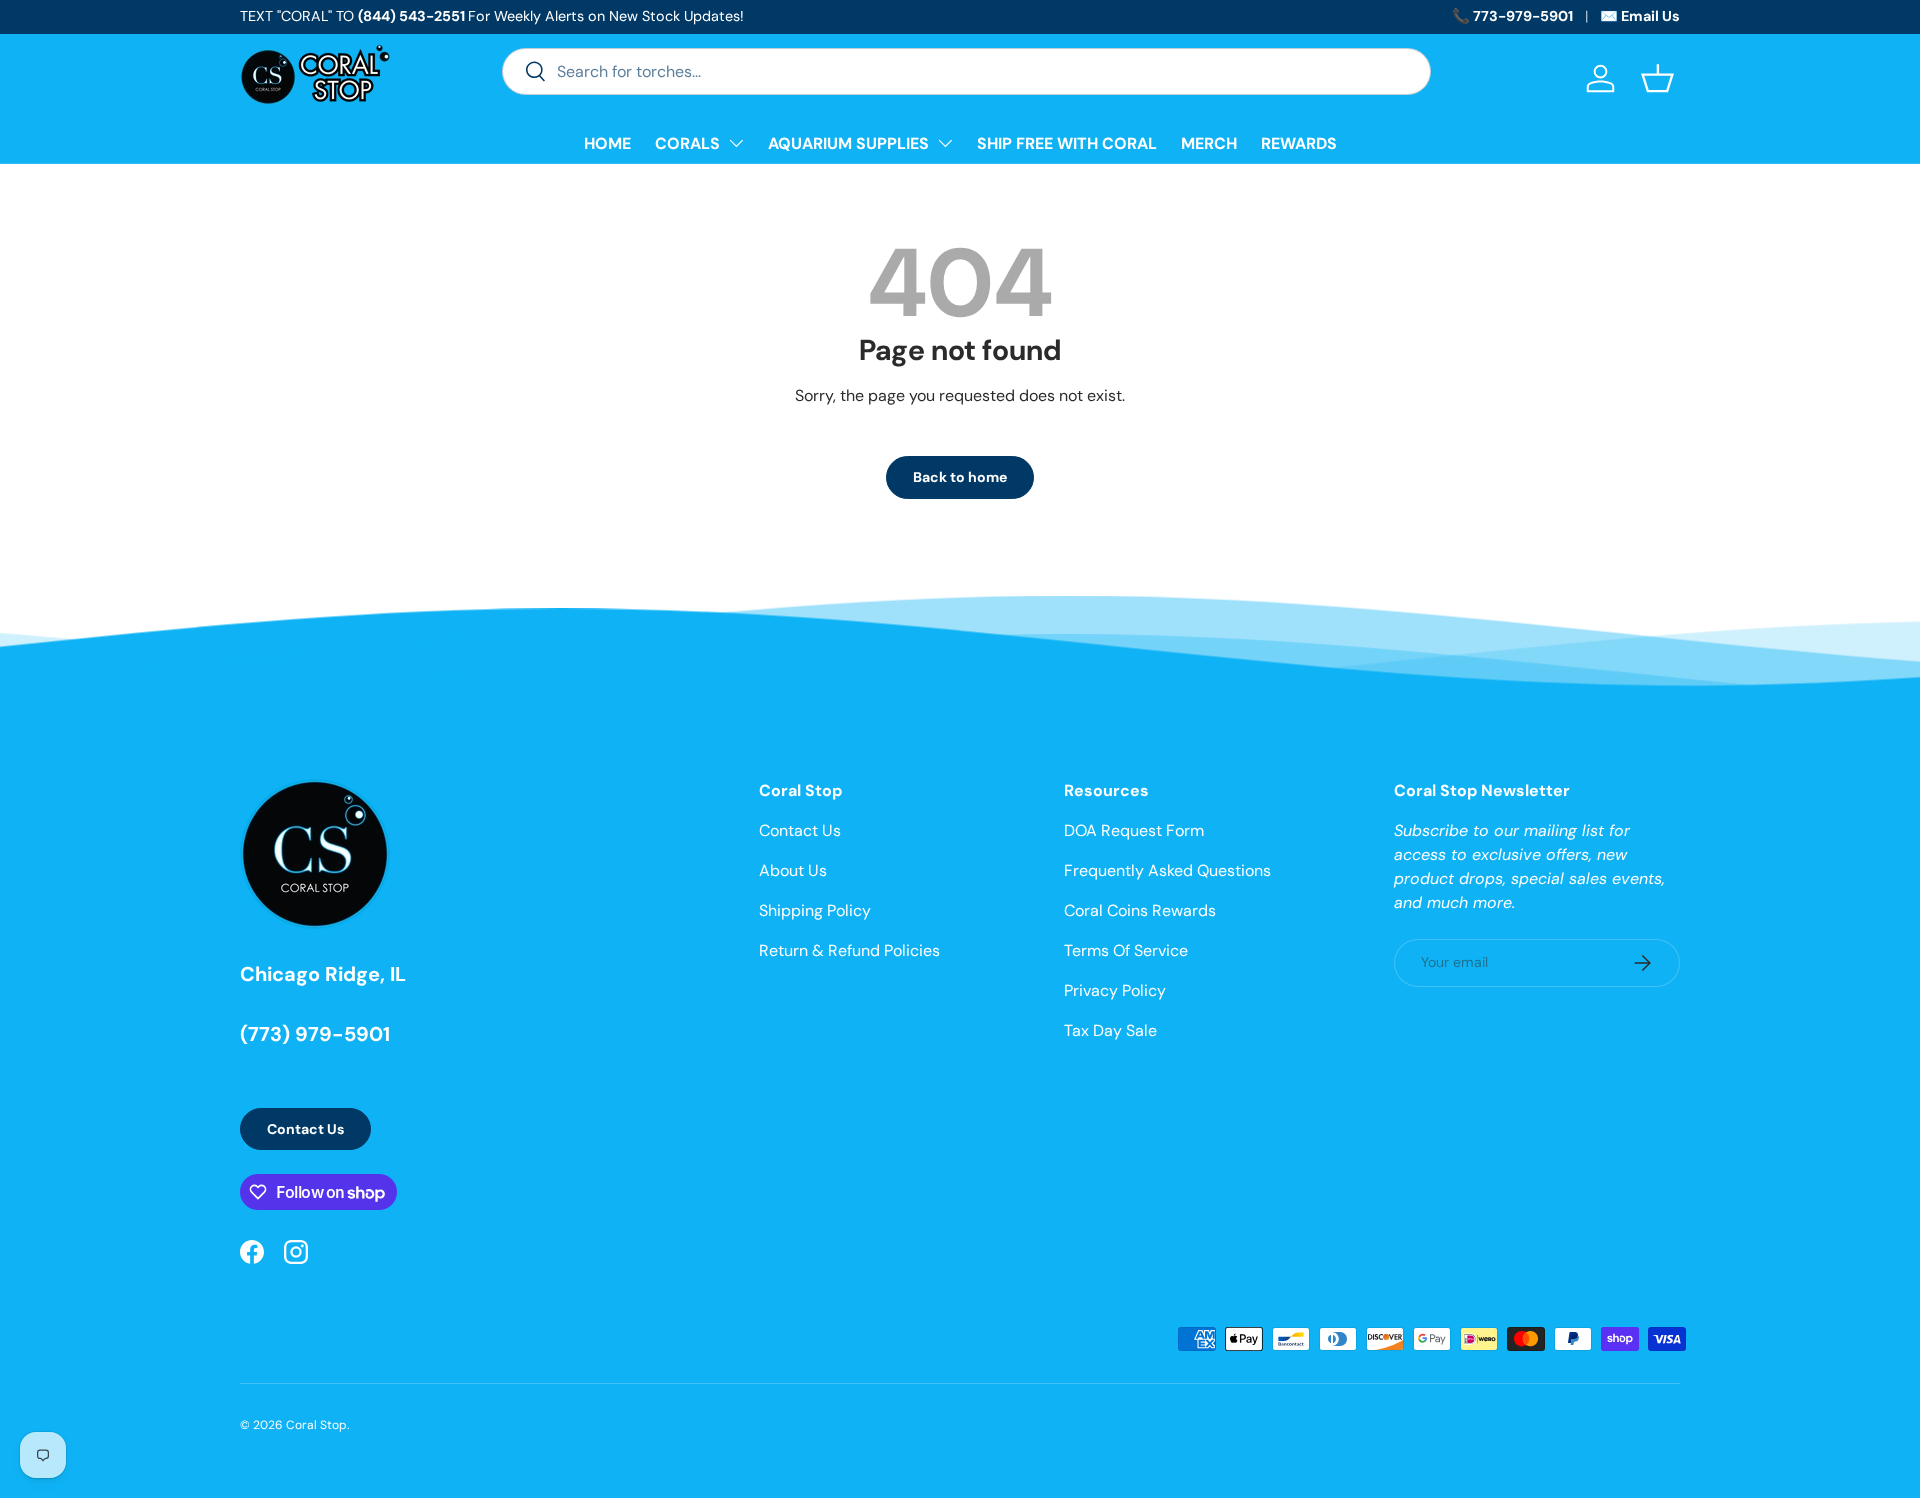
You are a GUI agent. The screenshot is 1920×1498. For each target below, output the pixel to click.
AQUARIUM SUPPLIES (848, 143)
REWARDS (1299, 143)
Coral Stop (316, 1425)
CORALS (687, 143)
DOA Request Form (1134, 830)
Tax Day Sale (1110, 1030)
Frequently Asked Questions (1167, 870)
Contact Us (305, 1129)
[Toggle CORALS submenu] (736, 143)
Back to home (960, 477)
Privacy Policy (1115, 990)
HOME (607, 143)
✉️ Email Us (1640, 16)
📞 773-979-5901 (1512, 16)
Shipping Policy (815, 910)
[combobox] (966, 71)
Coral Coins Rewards (1140, 910)
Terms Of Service (1126, 950)
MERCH (1209, 143)
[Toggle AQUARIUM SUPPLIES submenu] (945, 143)
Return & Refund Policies (849, 950)
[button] (1657, 78)
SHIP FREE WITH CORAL (1067, 143)
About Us (793, 870)
